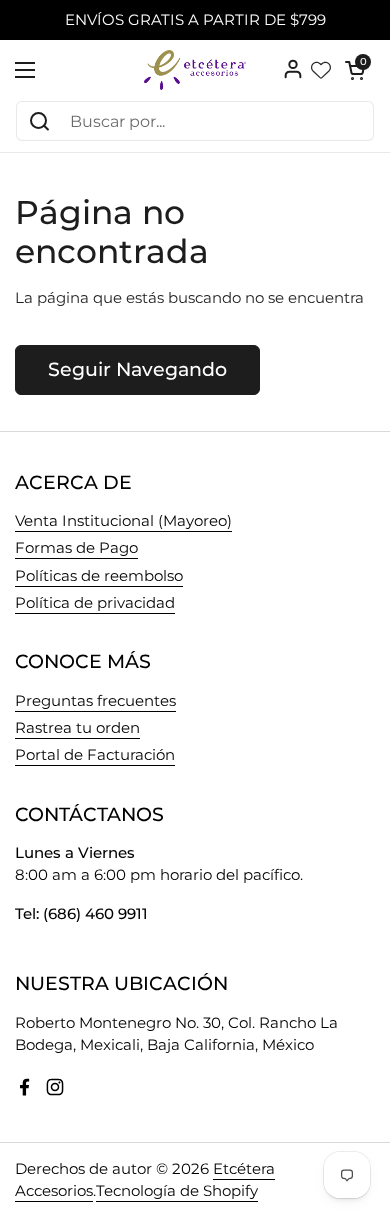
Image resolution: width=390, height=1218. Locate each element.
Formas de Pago (76, 548)
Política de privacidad (95, 603)
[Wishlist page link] (321, 70)
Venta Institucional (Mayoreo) (123, 521)
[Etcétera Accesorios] (195, 70)
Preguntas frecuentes (95, 701)
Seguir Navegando (137, 369)
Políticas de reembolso (99, 576)
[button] (355, 70)
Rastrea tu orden (77, 728)
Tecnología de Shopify (177, 1191)
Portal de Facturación (95, 755)
